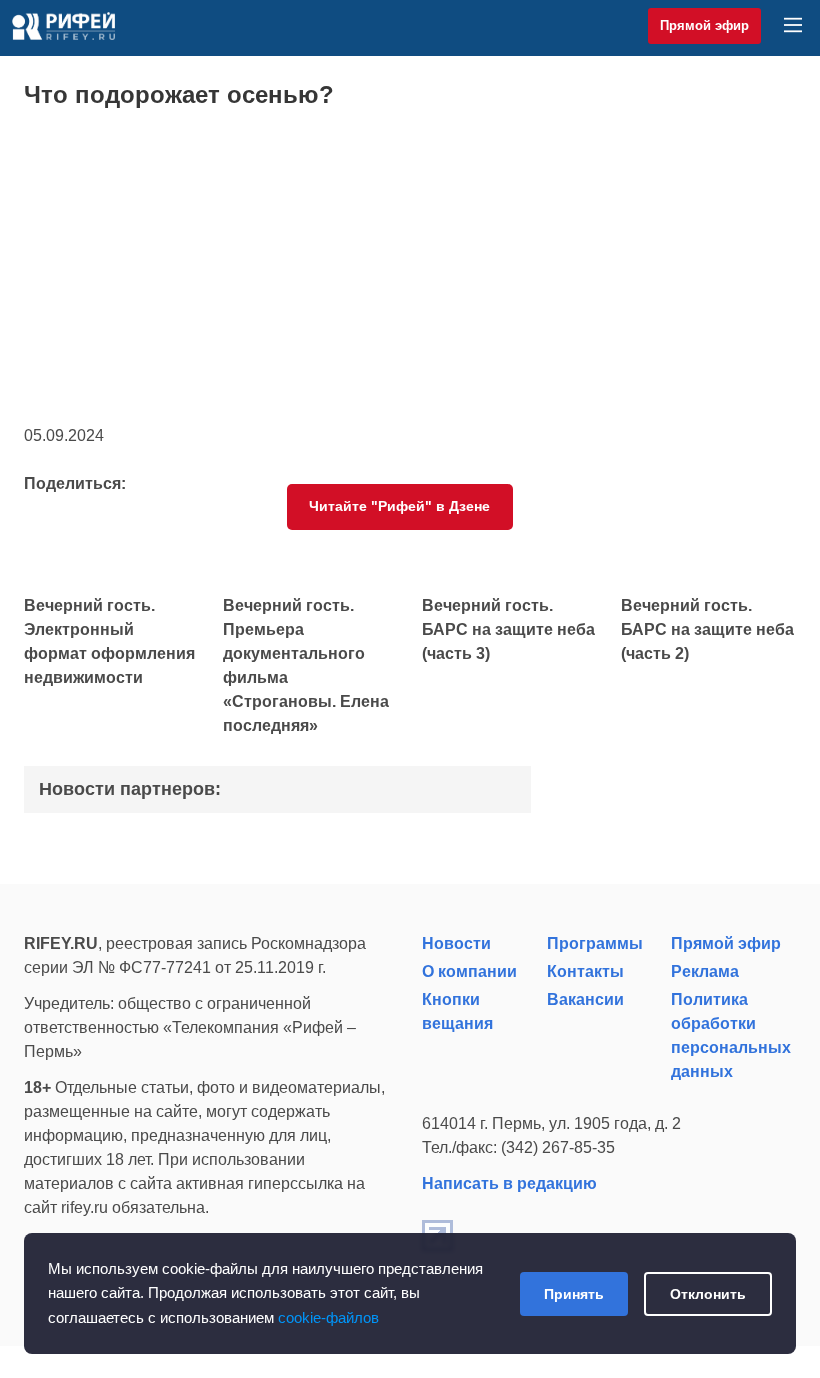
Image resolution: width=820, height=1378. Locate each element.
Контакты (585, 971)
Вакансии (585, 999)
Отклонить (708, 1294)
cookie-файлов (328, 1317)
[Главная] (63, 26)
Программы (595, 943)
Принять (574, 1294)
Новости (456, 943)
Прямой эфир (704, 25)
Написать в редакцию (509, 1183)
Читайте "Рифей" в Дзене (399, 506)
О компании (469, 971)
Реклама (705, 971)
